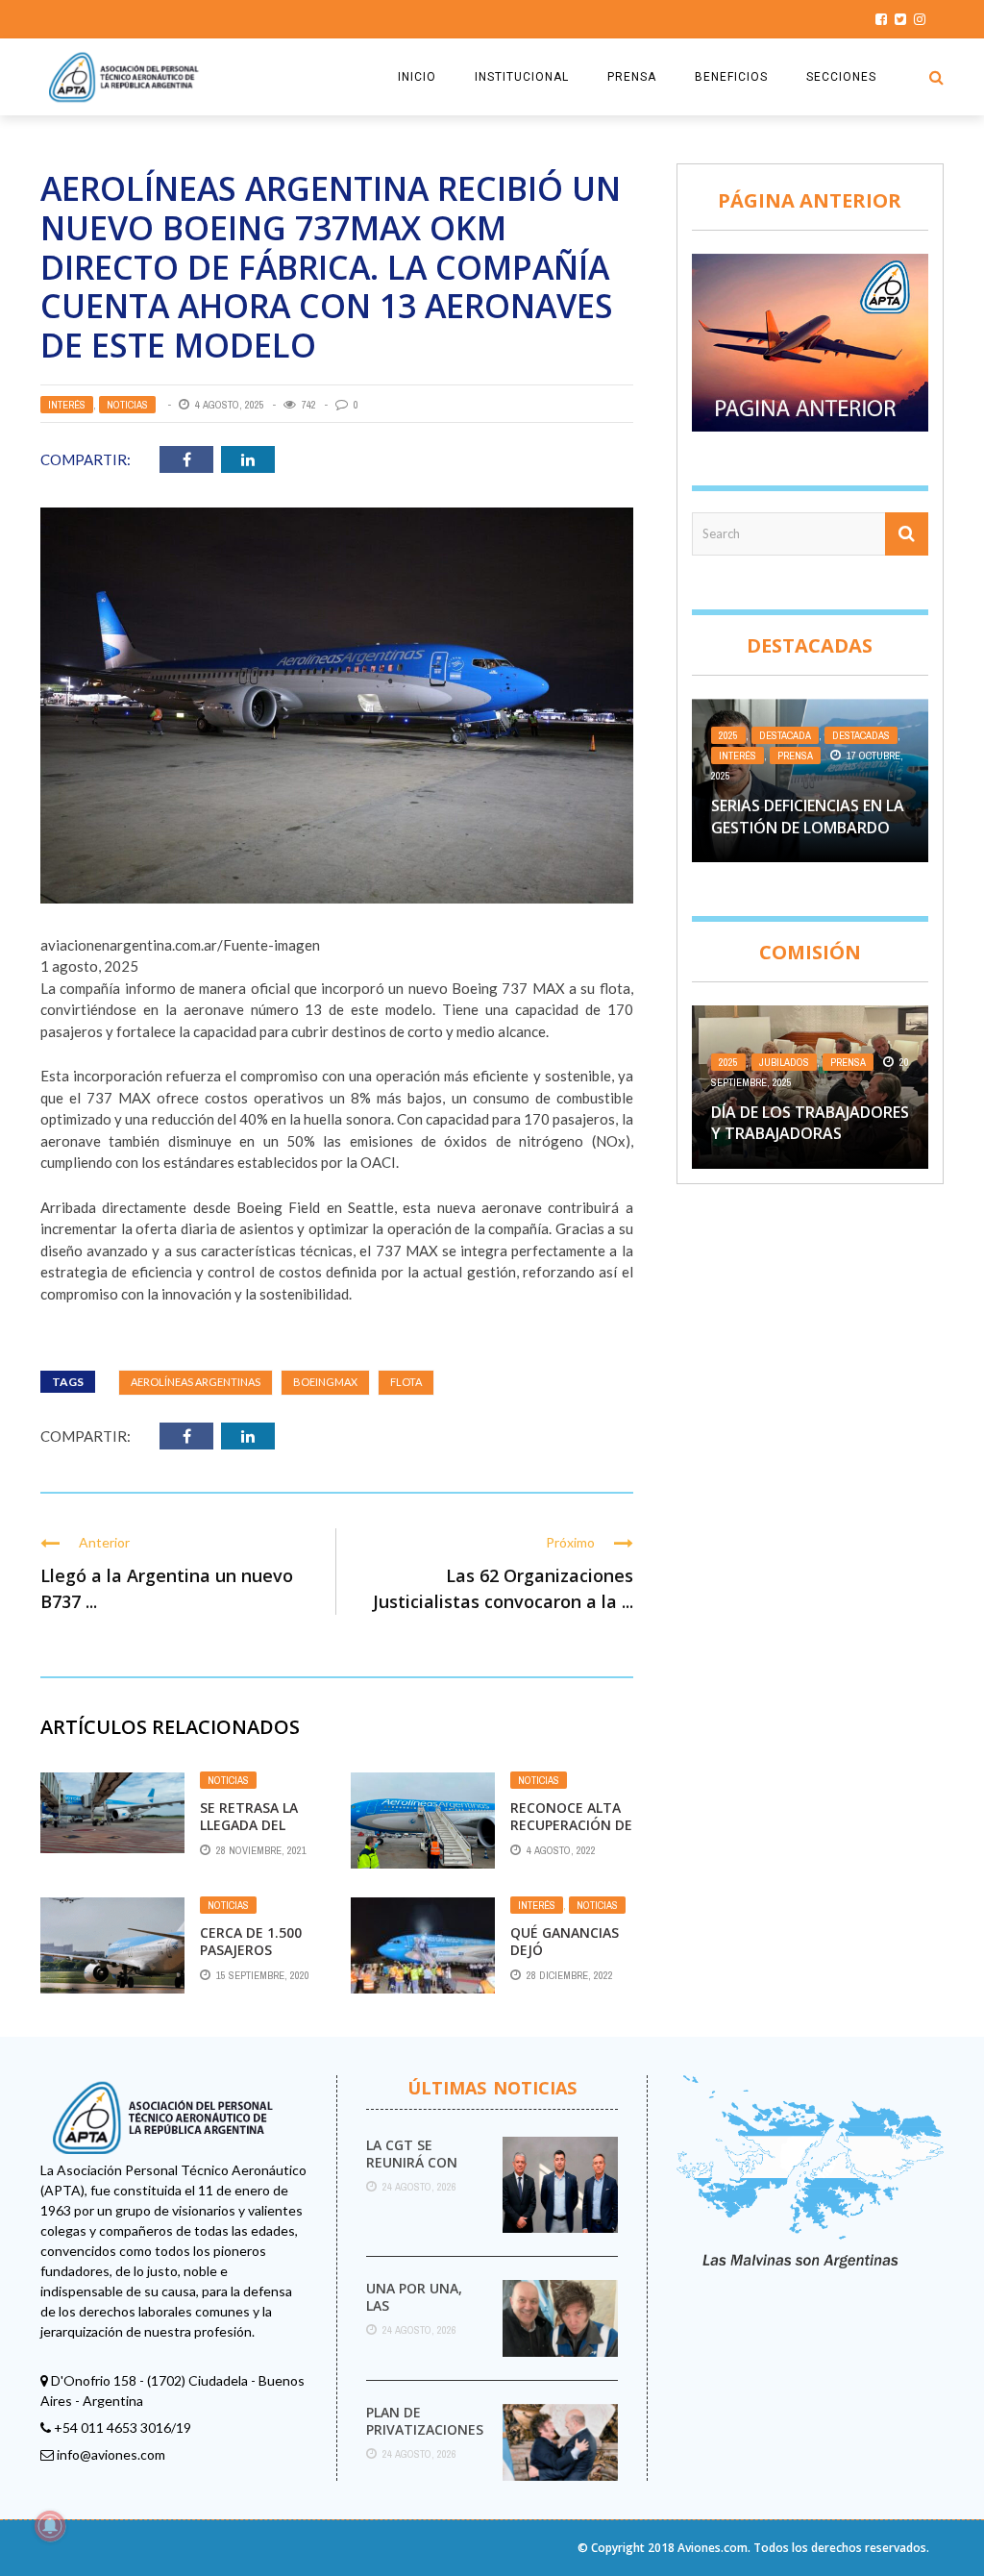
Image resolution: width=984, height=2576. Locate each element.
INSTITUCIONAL (522, 77)
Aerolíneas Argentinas (196, 1382)
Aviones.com (713, 2548)
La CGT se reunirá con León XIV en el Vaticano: (417, 2171)
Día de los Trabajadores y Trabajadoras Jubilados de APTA (810, 1134)
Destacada (785, 735)
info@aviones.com (111, 2454)
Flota (406, 1382)
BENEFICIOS (731, 77)
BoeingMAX (325, 1382)
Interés (67, 405)
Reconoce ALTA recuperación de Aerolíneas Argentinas (571, 1834)
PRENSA (632, 77)
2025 (728, 735)
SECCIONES (841, 77)
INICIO (417, 77)
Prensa (795, 755)
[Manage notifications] (50, 2526)
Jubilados (784, 1062)
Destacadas (861, 735)
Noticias (127, 405)
